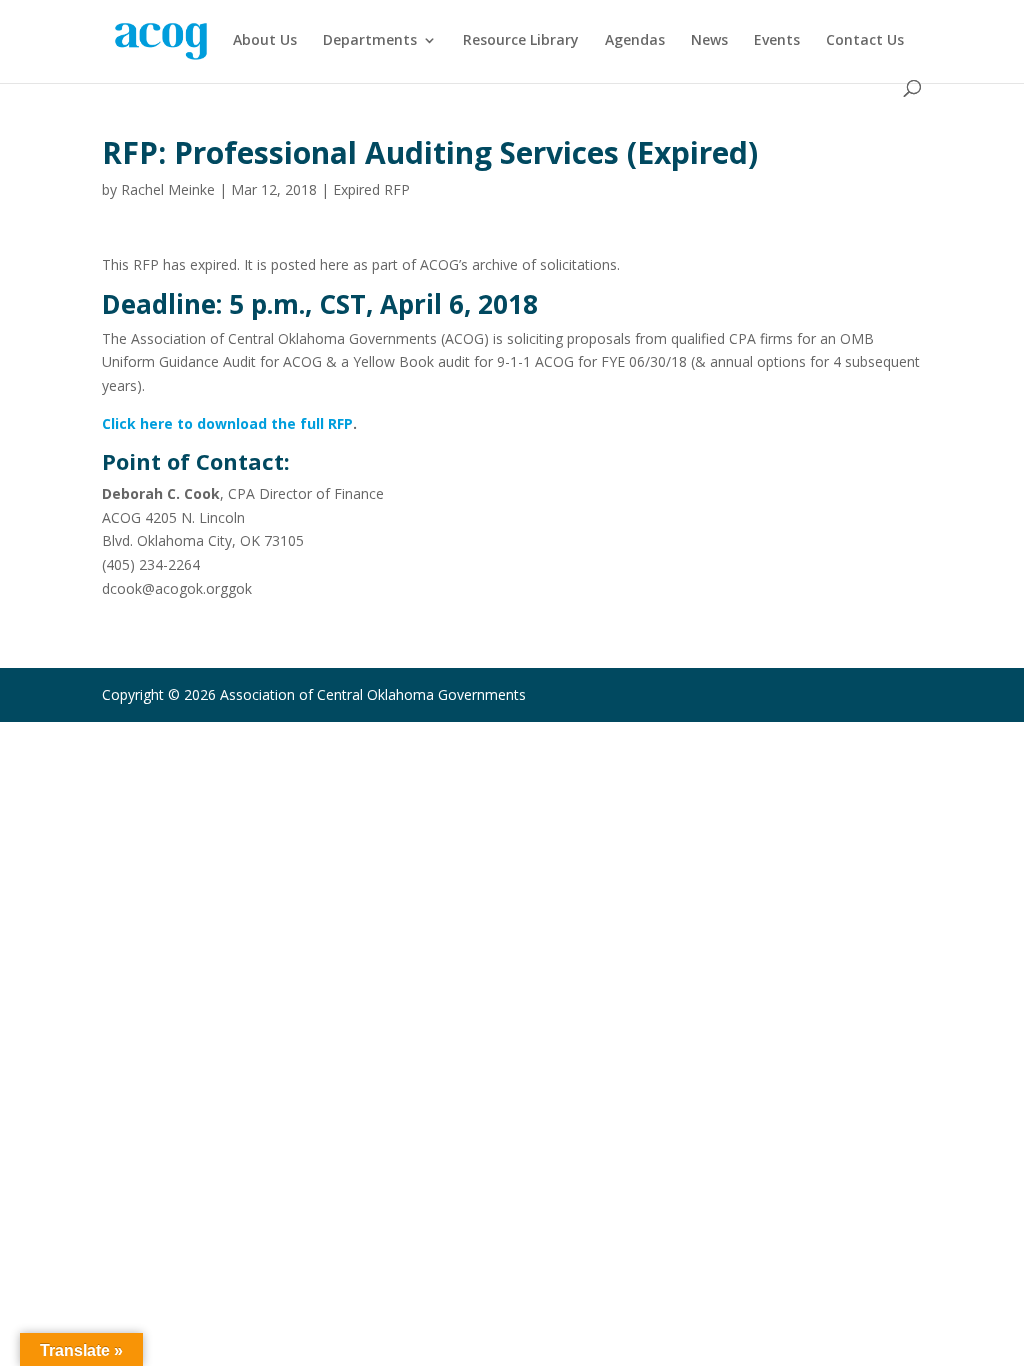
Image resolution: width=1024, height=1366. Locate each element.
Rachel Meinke (168, 189)
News (709, 41)
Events (777, 41)
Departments (370, 41)
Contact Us (865, 41)
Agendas (635, 41)
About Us (265, 41)
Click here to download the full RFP (227, 423)
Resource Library (521, 41)
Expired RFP (371, 189)
